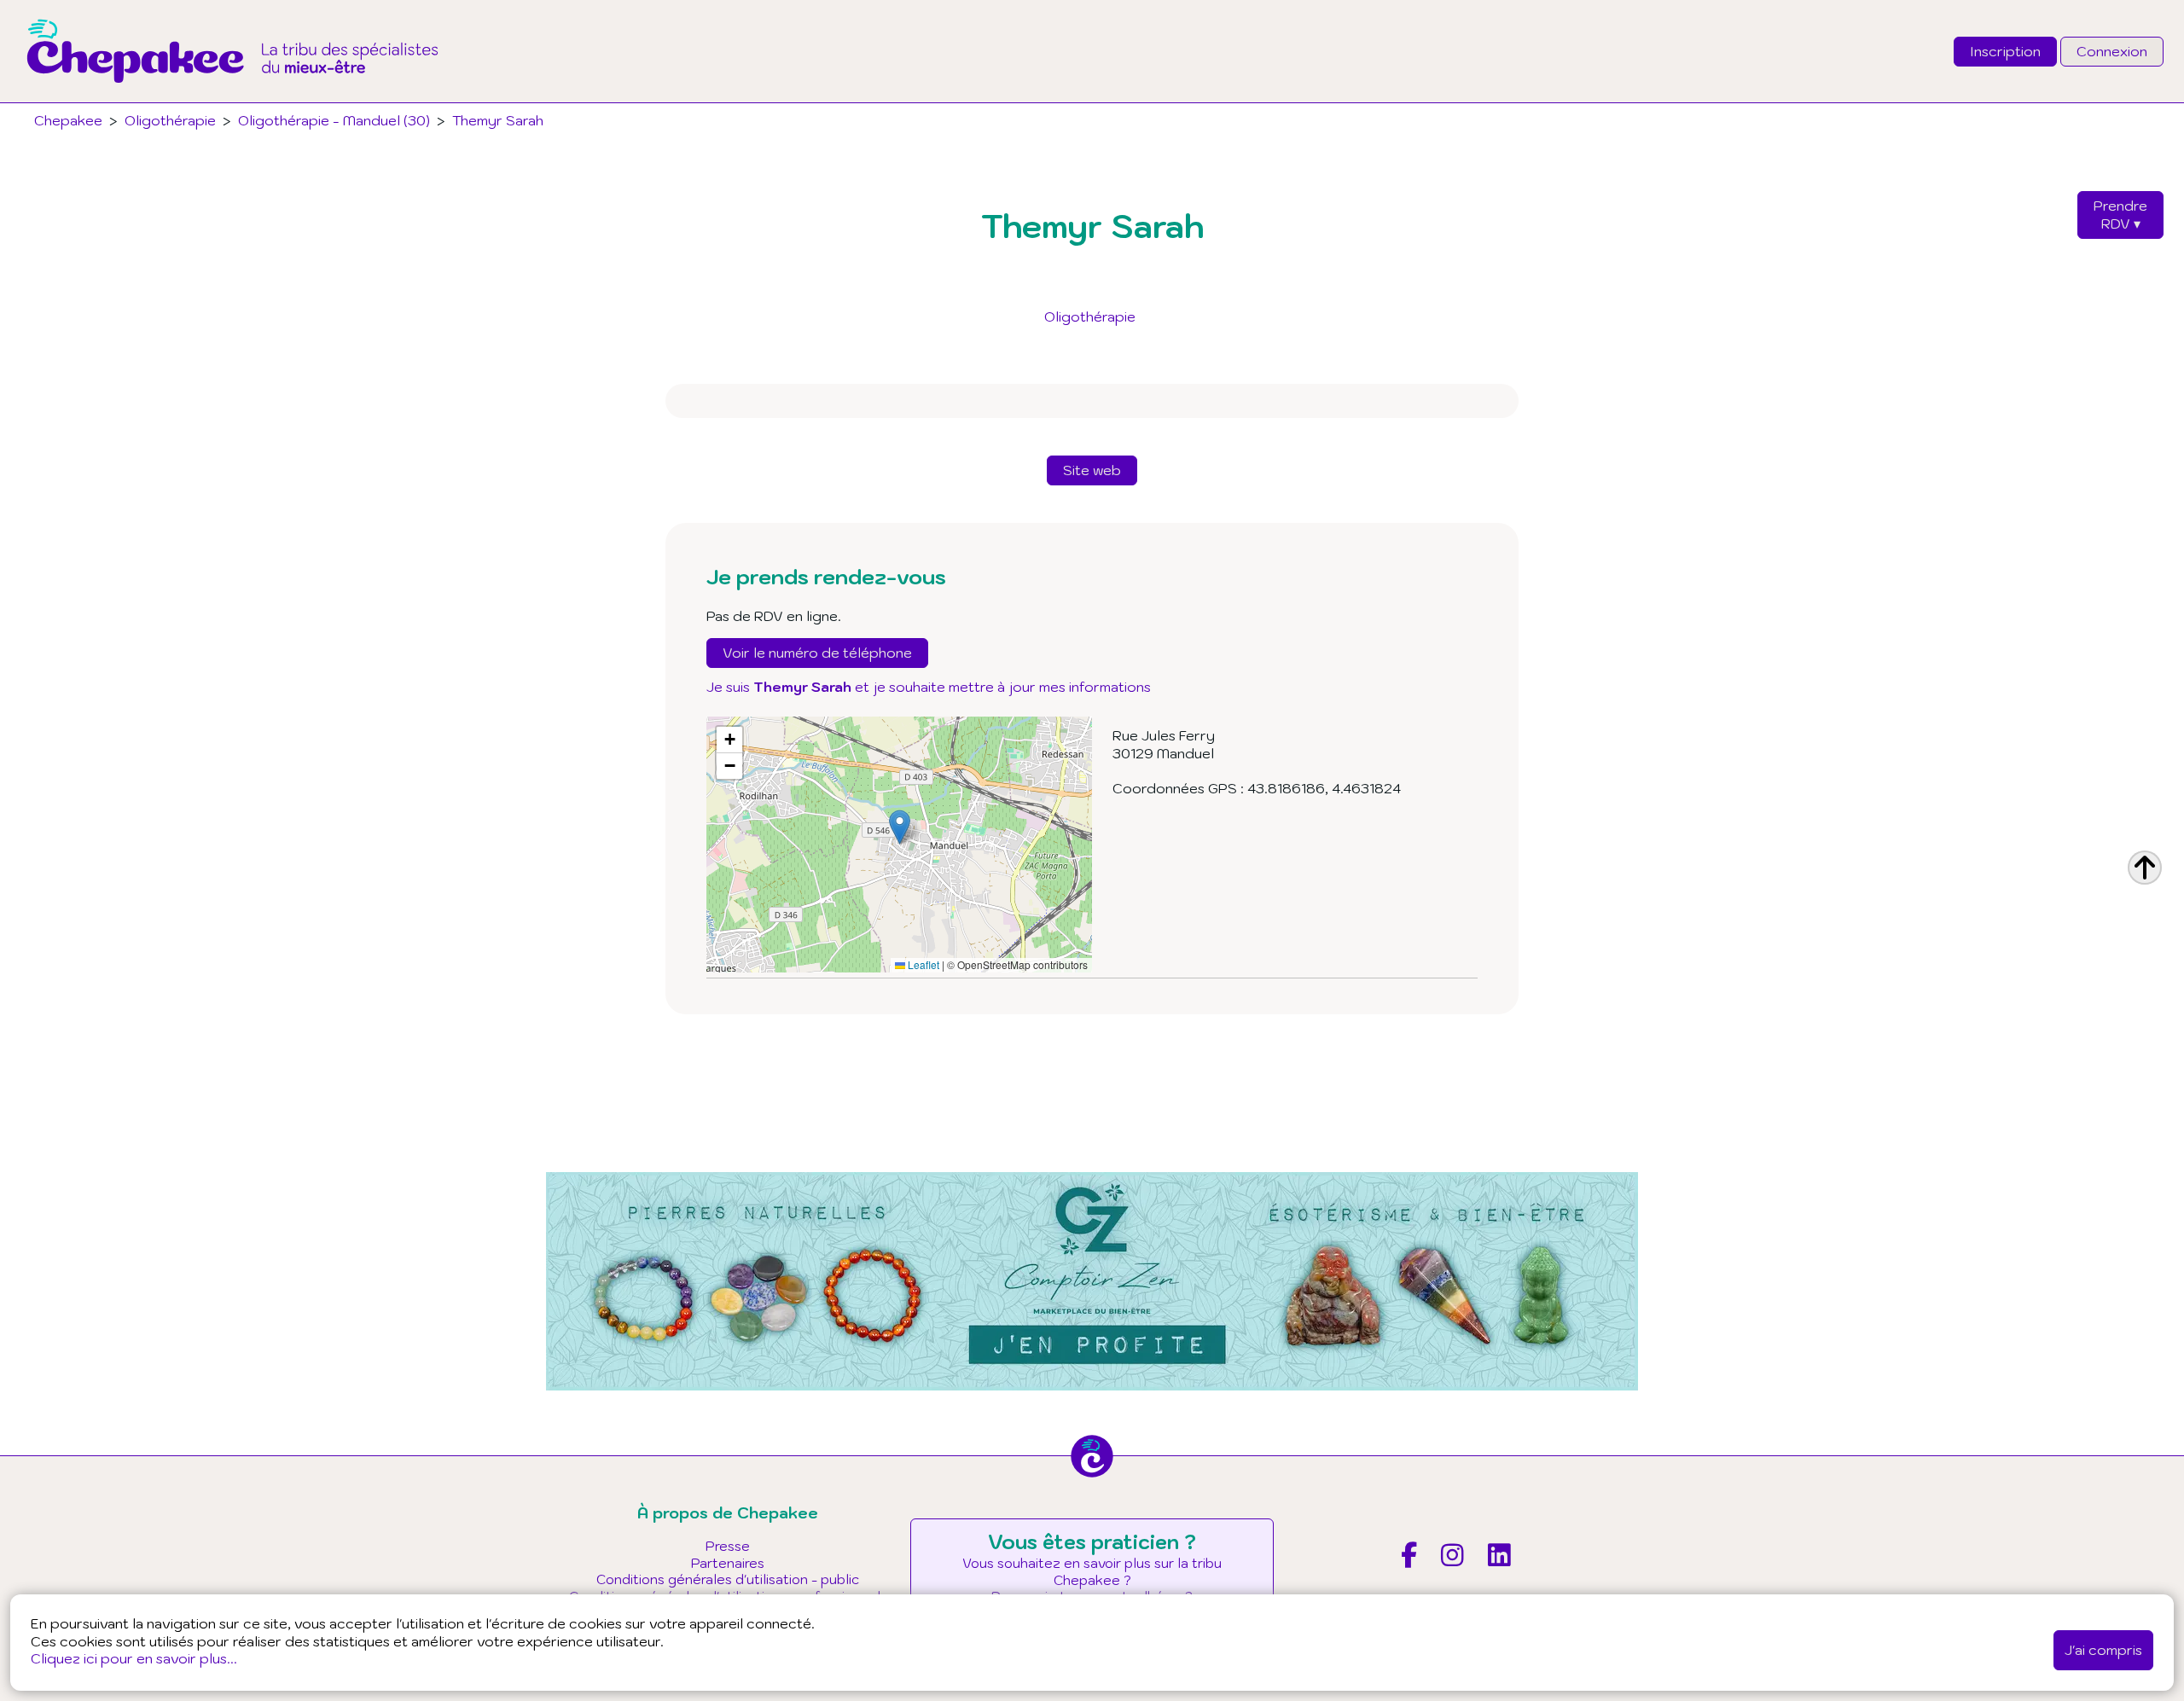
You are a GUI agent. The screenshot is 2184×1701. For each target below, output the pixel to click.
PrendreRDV (2120, 215)
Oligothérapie (1090, 316)
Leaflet (922, 964)
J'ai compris (2103, 1650)
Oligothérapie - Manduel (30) (334, 120)
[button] (900, 827)
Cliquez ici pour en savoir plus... (134, 1658)
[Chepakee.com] (232, 97)
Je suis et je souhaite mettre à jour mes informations (929, 687)
